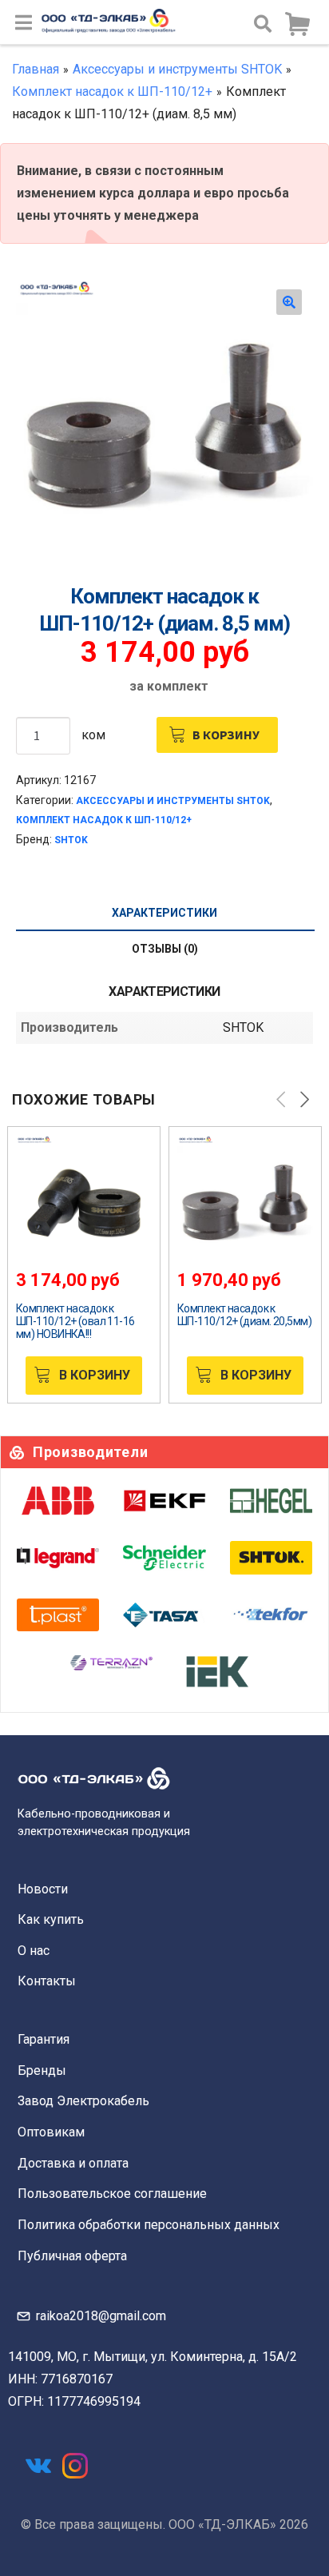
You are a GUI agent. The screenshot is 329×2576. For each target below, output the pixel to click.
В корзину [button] (95, 1375)
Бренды (42, 2070)
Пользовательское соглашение (112, 2194)
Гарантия (44, 2039)
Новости (43, 1889)
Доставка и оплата (73, 2163)
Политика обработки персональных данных (149, 2225)
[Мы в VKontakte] (38, 2466)
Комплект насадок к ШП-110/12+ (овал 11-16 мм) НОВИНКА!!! (75, 1321)
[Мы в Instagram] (75, 2466)
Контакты (47, 1981)
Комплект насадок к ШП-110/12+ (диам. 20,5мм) (244, 1315)
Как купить (51, 1919)
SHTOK (71, 840)
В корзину (226, 735)
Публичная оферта (72, 2256)
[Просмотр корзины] (297, 25)
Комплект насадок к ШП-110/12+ (112, 92)
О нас (34, 1951)
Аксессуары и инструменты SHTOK (177, 69)
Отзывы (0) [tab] (165, 949)
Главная (36, 69)
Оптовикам (51, 2132)
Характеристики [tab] (164, 913)
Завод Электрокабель (83, 2101)
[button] (289, 302)
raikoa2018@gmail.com (101, 2316)
